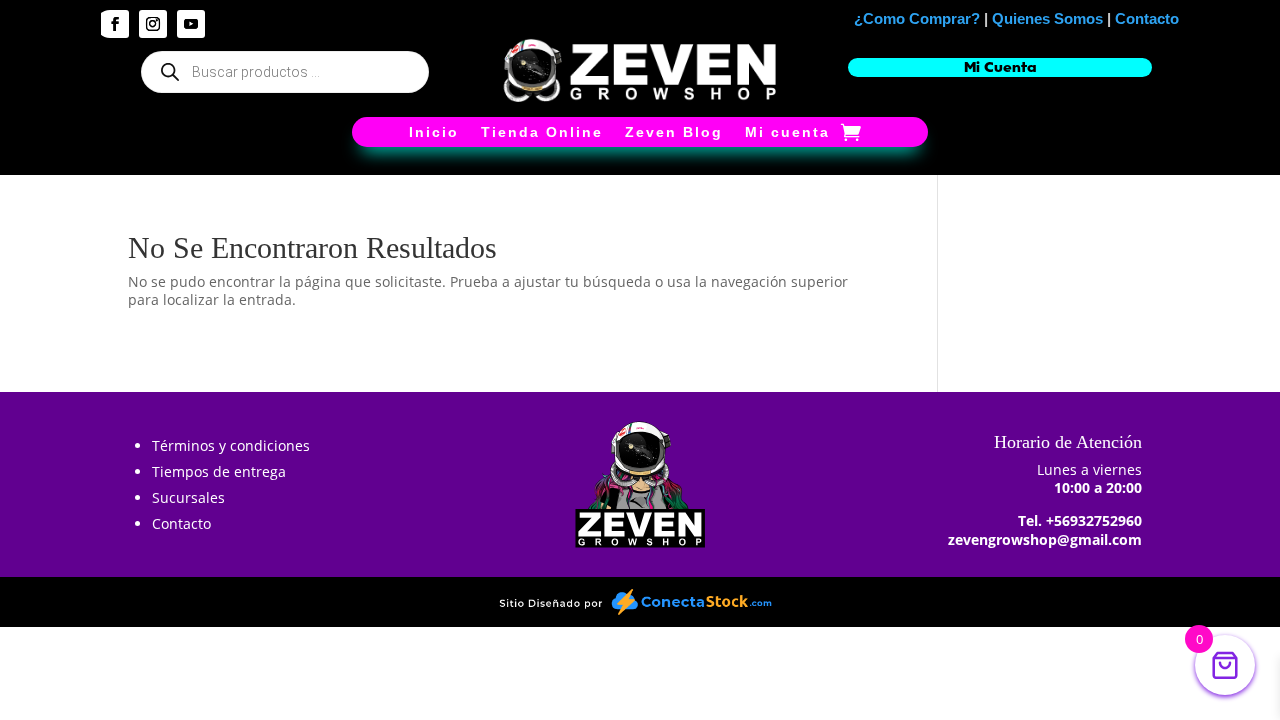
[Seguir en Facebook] (115, 24)
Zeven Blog (674, 132)
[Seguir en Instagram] (153, 24)
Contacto (1147, 18)
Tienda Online (542, 132)
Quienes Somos (1047, 18)
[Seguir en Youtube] (191, 24)
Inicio (434, 132)
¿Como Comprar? (917, 18)
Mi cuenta (787, 132)
